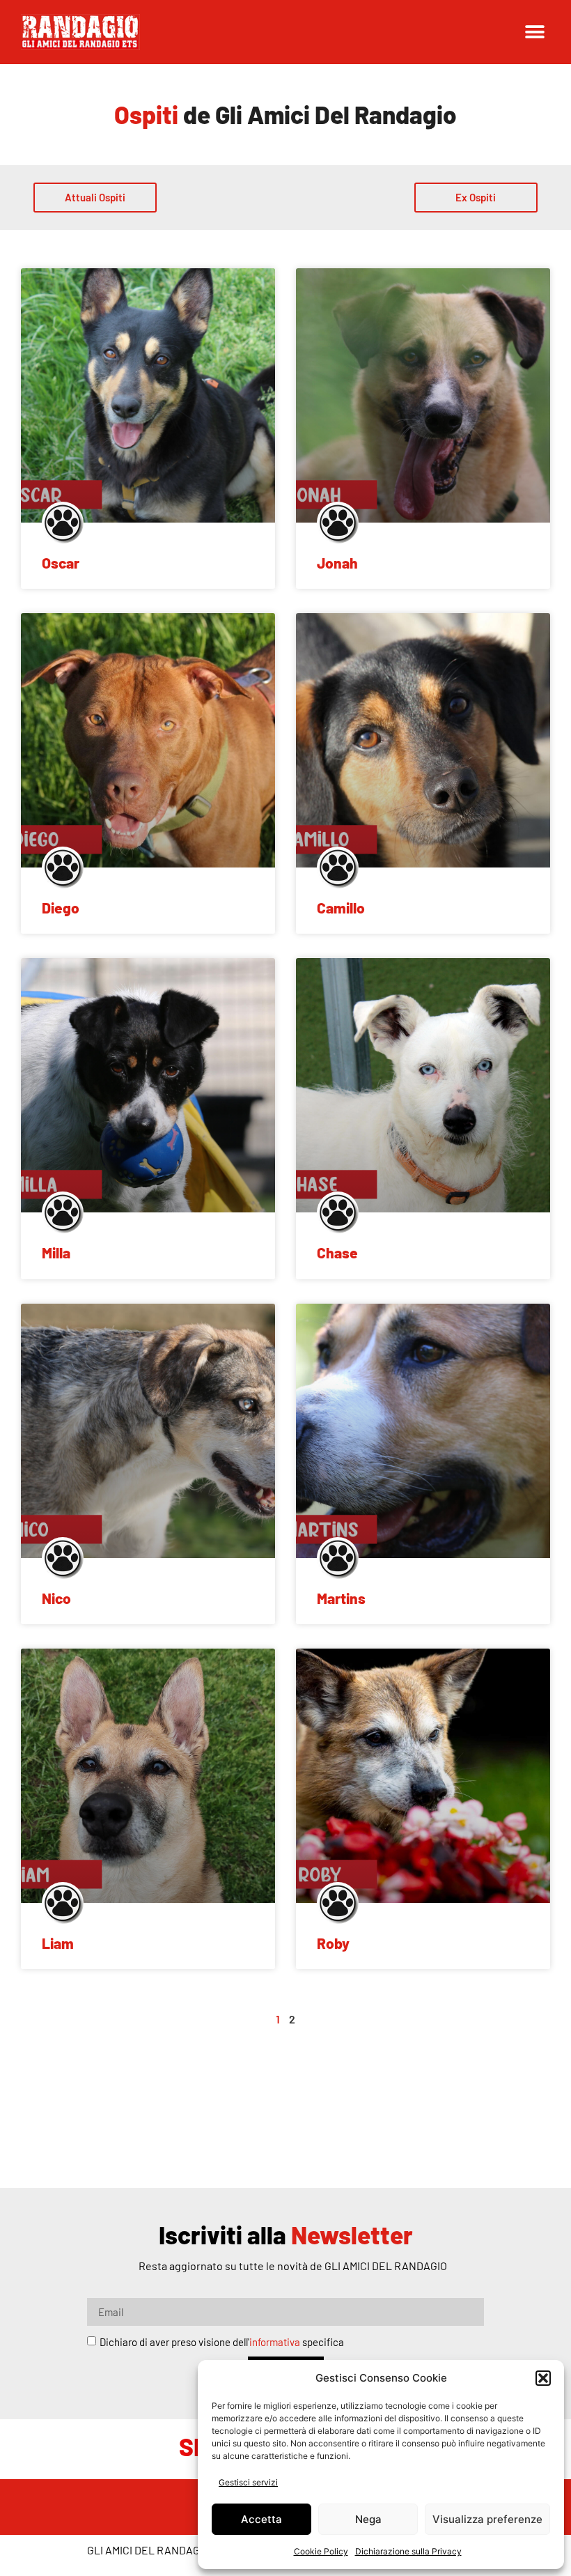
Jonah (337, 563)
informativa (275, 2342)
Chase (337, 1252)
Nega (368, 2519)
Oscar (61, 563)
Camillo (341, 908)
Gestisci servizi (248, 2482)
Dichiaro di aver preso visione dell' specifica (222, 2342)
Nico (56, 1598)
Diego (61, 908)
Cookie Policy (321, 2551)
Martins (341, 1598)
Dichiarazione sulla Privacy (408, 2551)
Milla (56, 1252)
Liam (58, 1943)
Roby (333, 1943)
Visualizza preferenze (487, 2519)
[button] (543, 2378)
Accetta (261, 2519)
